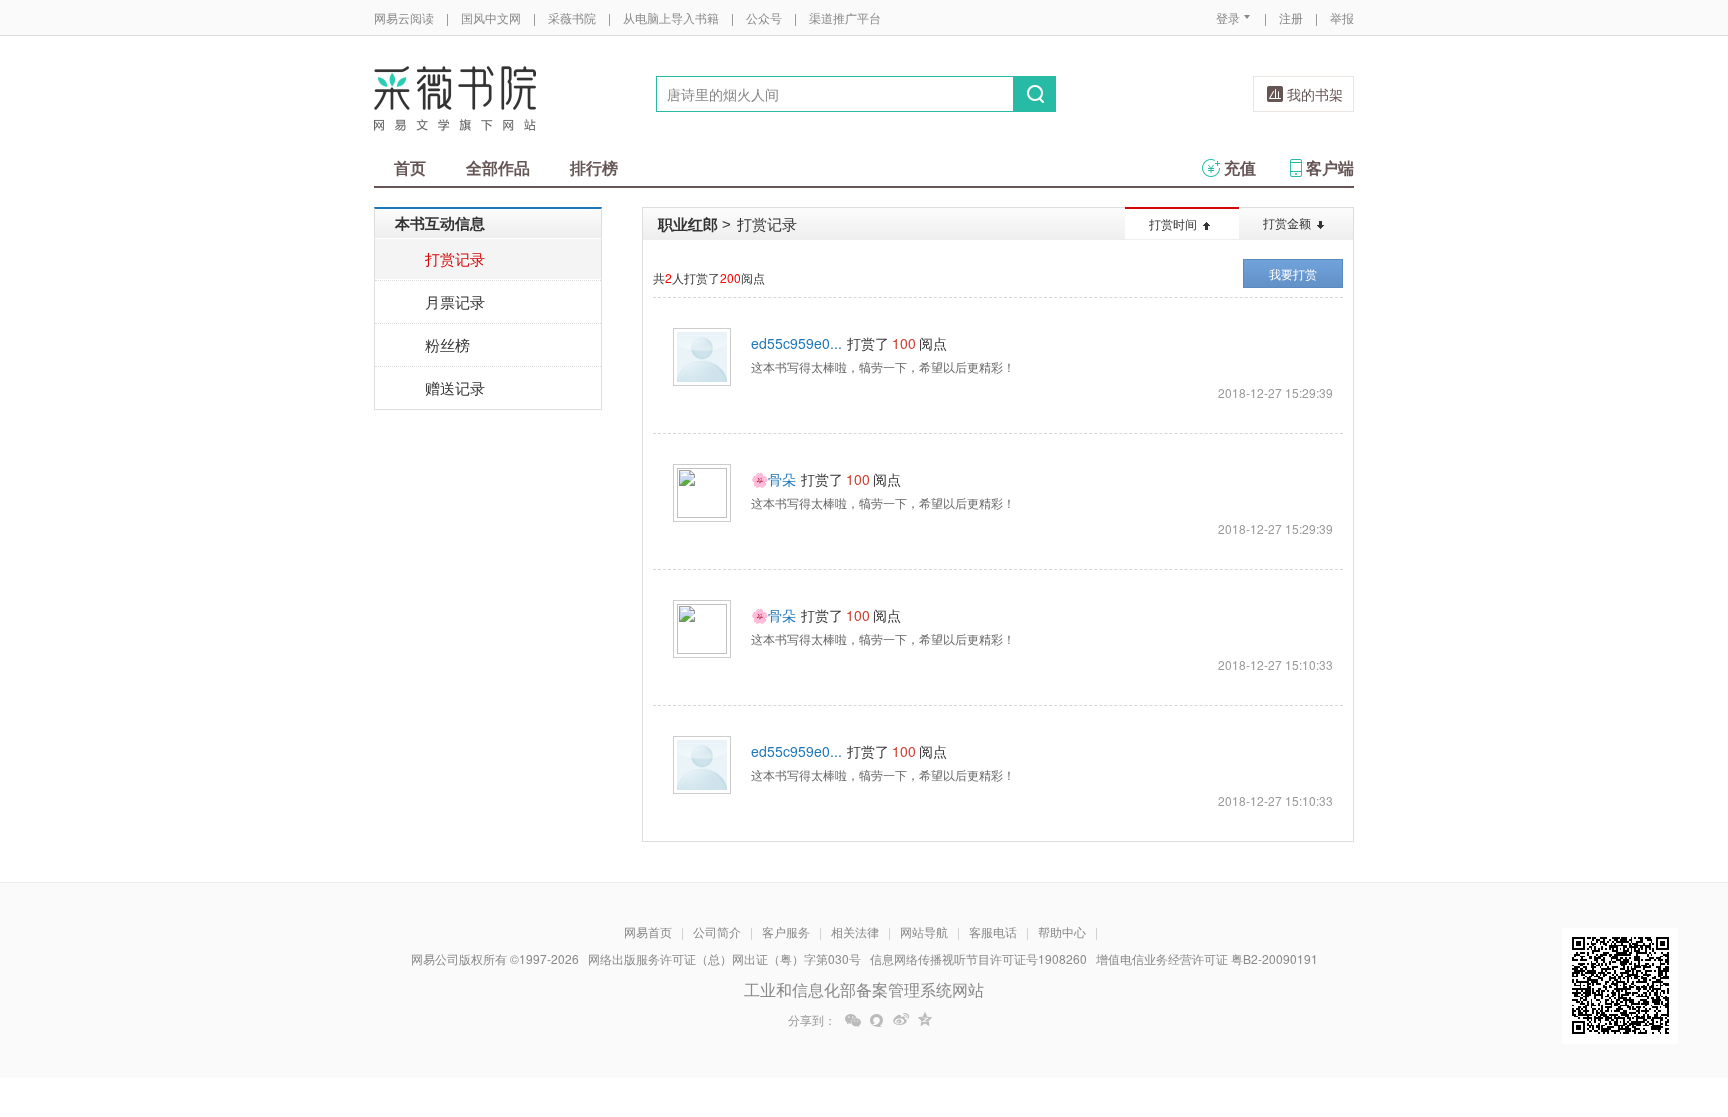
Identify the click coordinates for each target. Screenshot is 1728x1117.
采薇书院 (572, 17)
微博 (901, 1020)
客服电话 (993, 931)
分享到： (812, 1020)
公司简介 (717, 931)
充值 (1240, 167)
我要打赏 (1293, 273)
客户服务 (786, 931)
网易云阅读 (404, 17)
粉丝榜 (447, 344)
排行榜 (594, 167)
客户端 (1330, 167)
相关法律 (855, 931)
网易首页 (648, 931)
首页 (410, 167)
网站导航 (924, 931)
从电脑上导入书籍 (671, 17)
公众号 (764, 17)
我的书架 (1315, 94)
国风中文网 (491, 17)
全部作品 (498, 167)
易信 (877, 1020)
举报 (1342, 17)
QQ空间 (925, 1020)
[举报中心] (1409, 1000)
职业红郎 (688, 224)
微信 (853, 1020)
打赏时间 (1173, 223)
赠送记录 (455, 387)
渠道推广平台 (845, 17)
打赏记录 (455, 258)
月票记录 (455, 301)
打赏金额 (1287, 222)
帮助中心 (1062, 931)
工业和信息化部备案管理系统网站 (864, 989)
